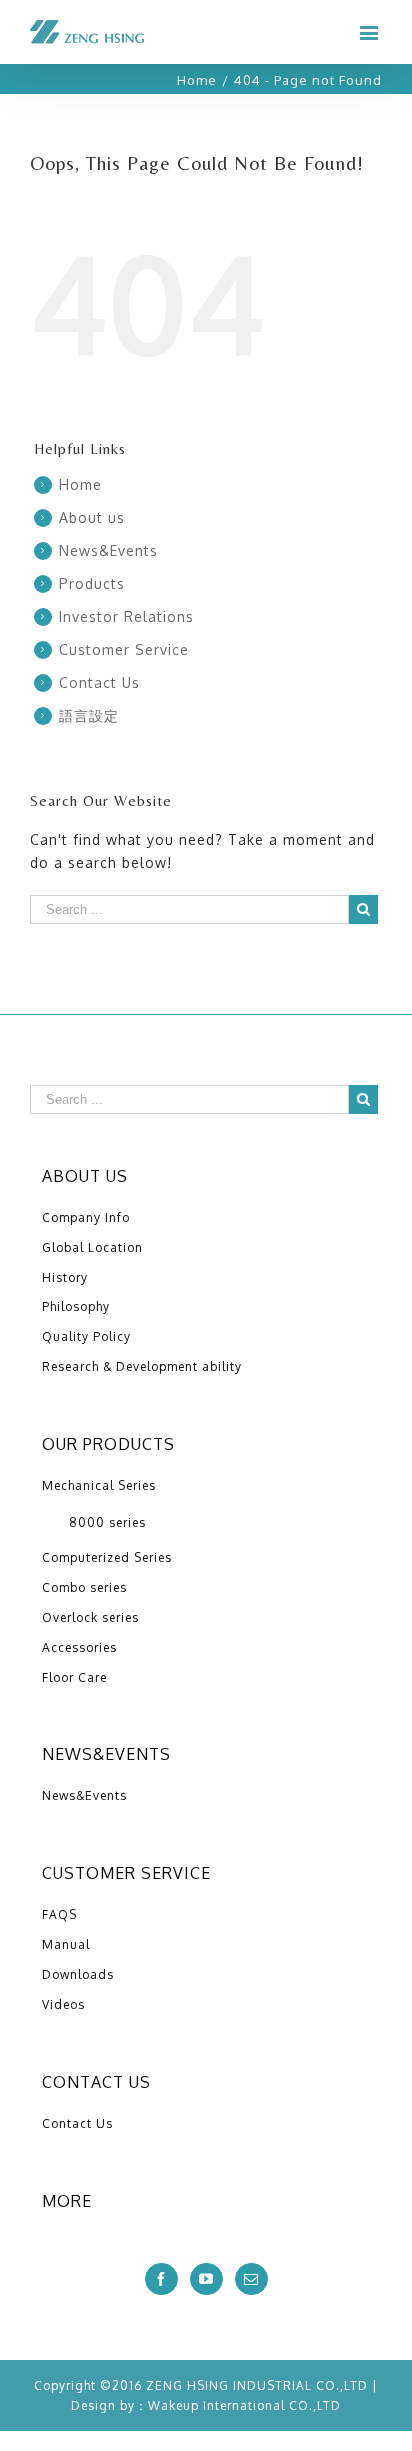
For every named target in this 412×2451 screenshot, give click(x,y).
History (65, 1277)
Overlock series (90, 1617)
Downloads (78, 1974)
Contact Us (99, 682)
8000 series (107, 1522)
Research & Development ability (142, 1366)
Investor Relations (126, 616)
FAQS (59, 1914)
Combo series (84, 1587)
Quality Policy (86, 1336)
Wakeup (173, 2405)
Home (80, 484)
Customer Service (124, 649)
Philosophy (76, 1306)
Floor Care (74, 1677)
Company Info (86, 1217)
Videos (63, 2004)
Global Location (92, 1247)
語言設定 (89, 715)
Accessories (79, 1647)
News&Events (108, 550)
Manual (66, 1944)
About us (92, 517)
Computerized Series (107, 1557)
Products (92, 583)
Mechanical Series (99, 1485)
